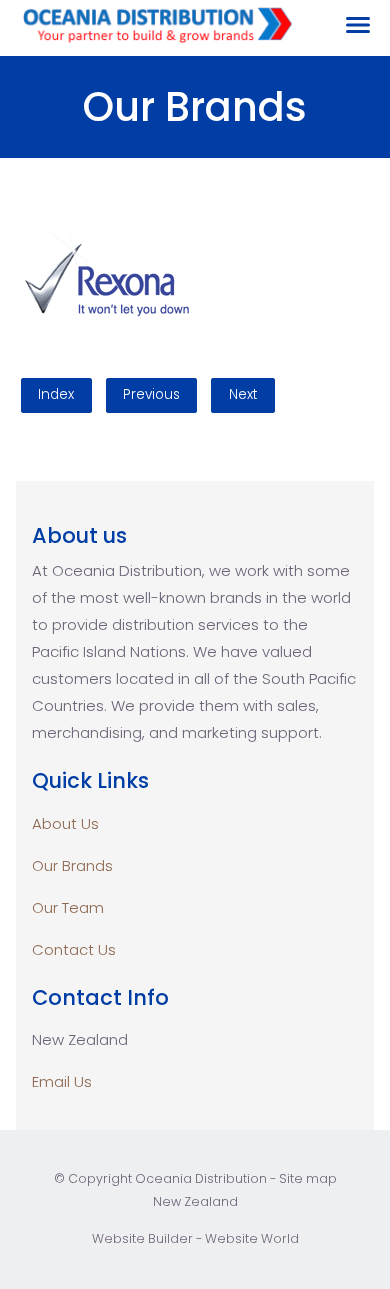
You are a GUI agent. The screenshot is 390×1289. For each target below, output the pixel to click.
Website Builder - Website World (195, 1238)
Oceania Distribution (201, 1178)
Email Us (62, 1081)
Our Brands (72, 865)
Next (243, 394)
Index (56, 394)
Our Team (68, 907)
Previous (151, 394)
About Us (65, 823)
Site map (308, 1178)
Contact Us (74, 949)
